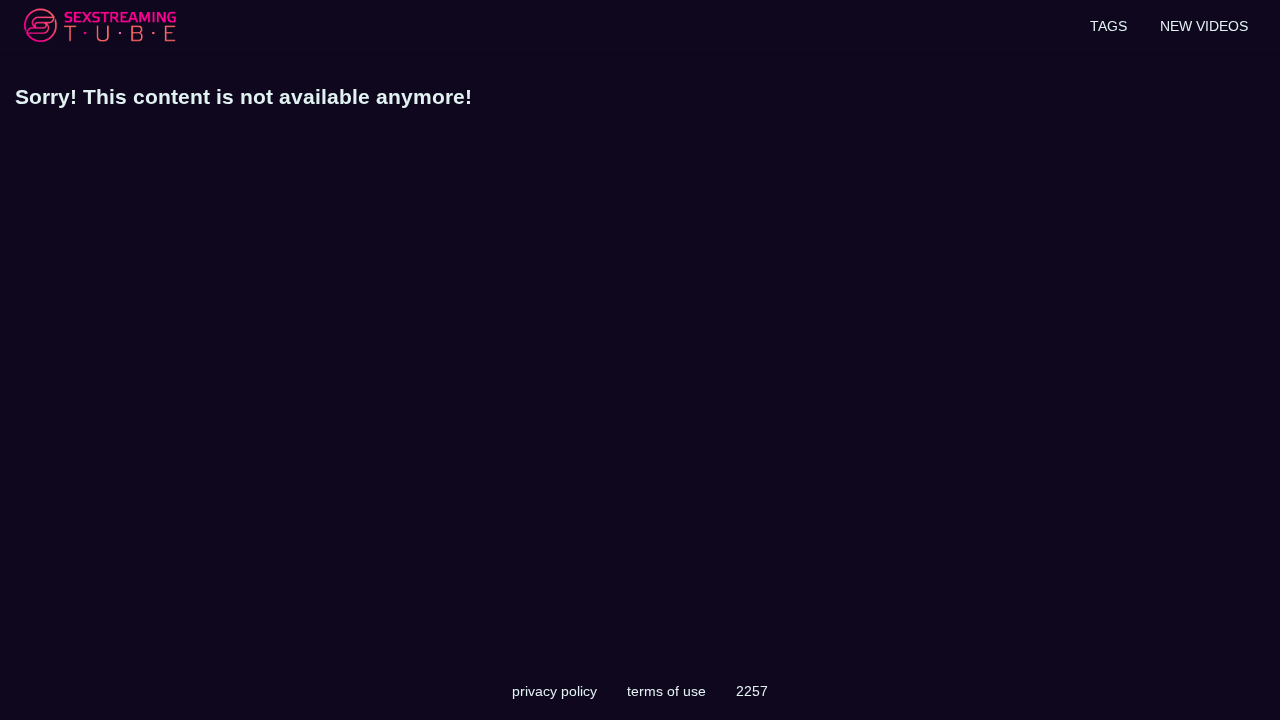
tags (1108, 26)
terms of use (666, 691)
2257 (752, 691)
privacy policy (554, 691)
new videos (1204, 26)
